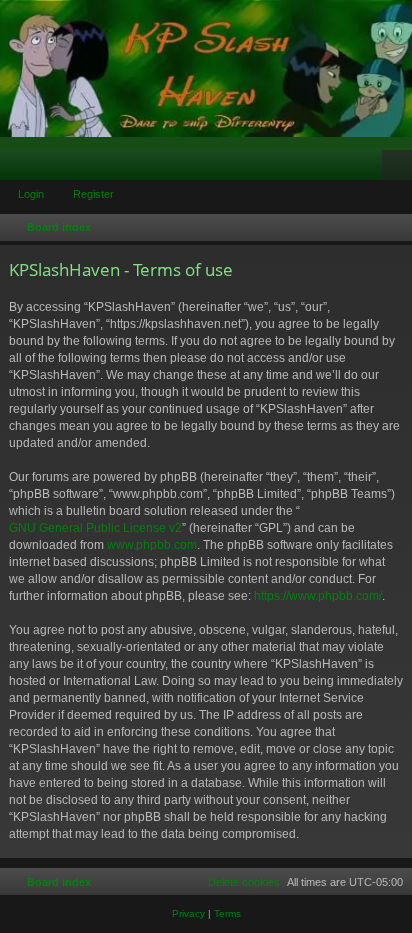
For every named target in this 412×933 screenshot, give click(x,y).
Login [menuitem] (371, 169)
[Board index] (206, 68)
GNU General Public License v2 (95, 528)
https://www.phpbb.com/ (318, 596)
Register (93, 194)
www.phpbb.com (152, 545)
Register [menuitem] (401, 169)
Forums (19, 169)
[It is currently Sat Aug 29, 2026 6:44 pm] (393, 228)
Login (31, 194)
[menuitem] (235, 882)
